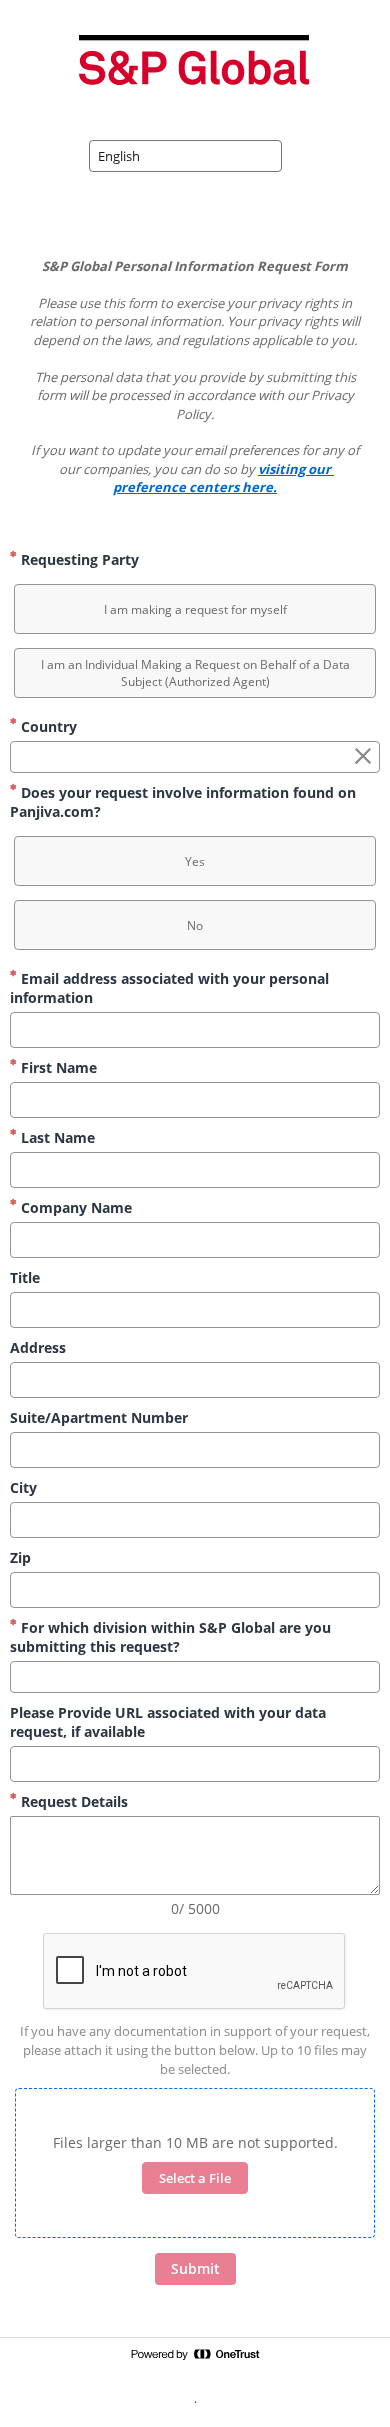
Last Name (56, 1137)
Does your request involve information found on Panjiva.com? (183, 802)
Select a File (195, 2178)
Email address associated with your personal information (169, 988)
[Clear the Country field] (363, 757)
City (23, 1487)
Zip (20, 1557)
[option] (195, 609)
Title (25, 1277)
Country (47, 726)
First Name (57, 1067)
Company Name (74, 1207)
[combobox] (185, 156)
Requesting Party (78, 559)
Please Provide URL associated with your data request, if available (168, 1722)
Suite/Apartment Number (99, 1417)
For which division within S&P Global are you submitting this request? (170, 1637)
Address (38, 1347)
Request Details (72, 1801)
